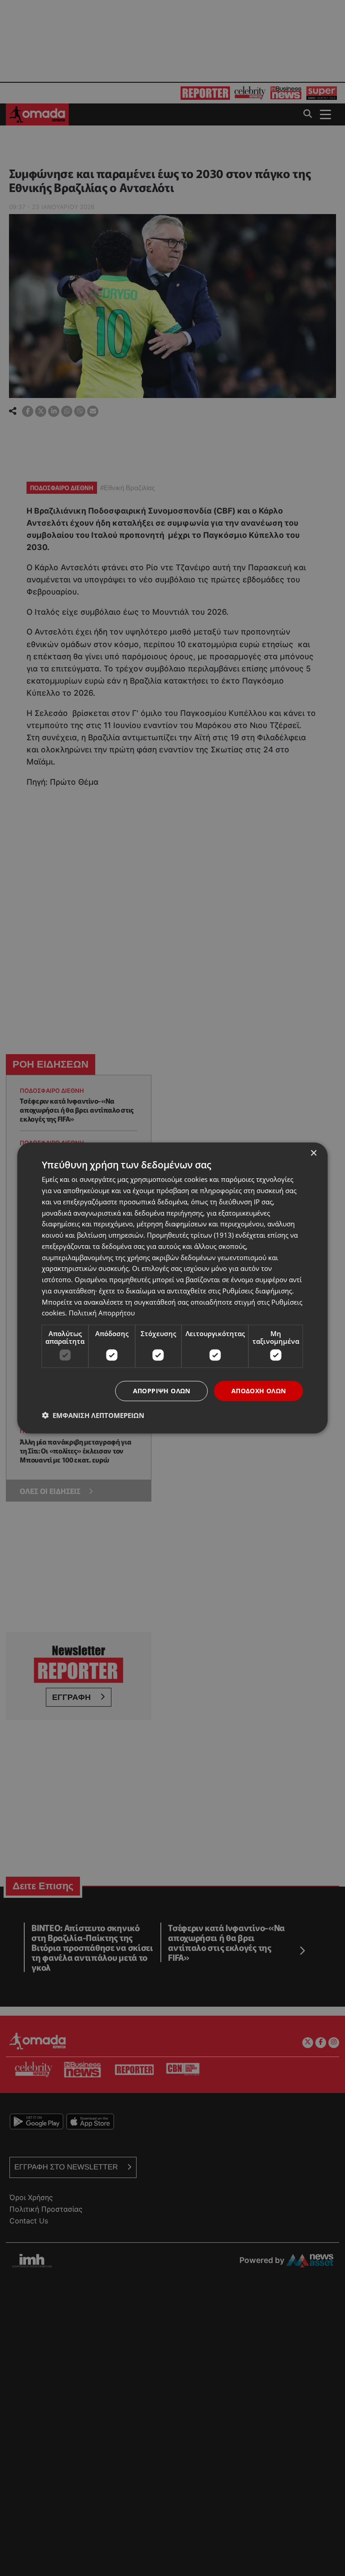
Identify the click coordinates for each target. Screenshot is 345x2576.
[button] (93, 1415)
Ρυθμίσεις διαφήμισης (257, 1290)
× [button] (313, 1153)
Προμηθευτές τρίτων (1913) (190, 1235)
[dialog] (172, 1288)
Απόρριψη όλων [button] (162, 1391)
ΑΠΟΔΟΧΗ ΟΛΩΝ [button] (259, 1391)
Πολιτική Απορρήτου (102, 1313)
